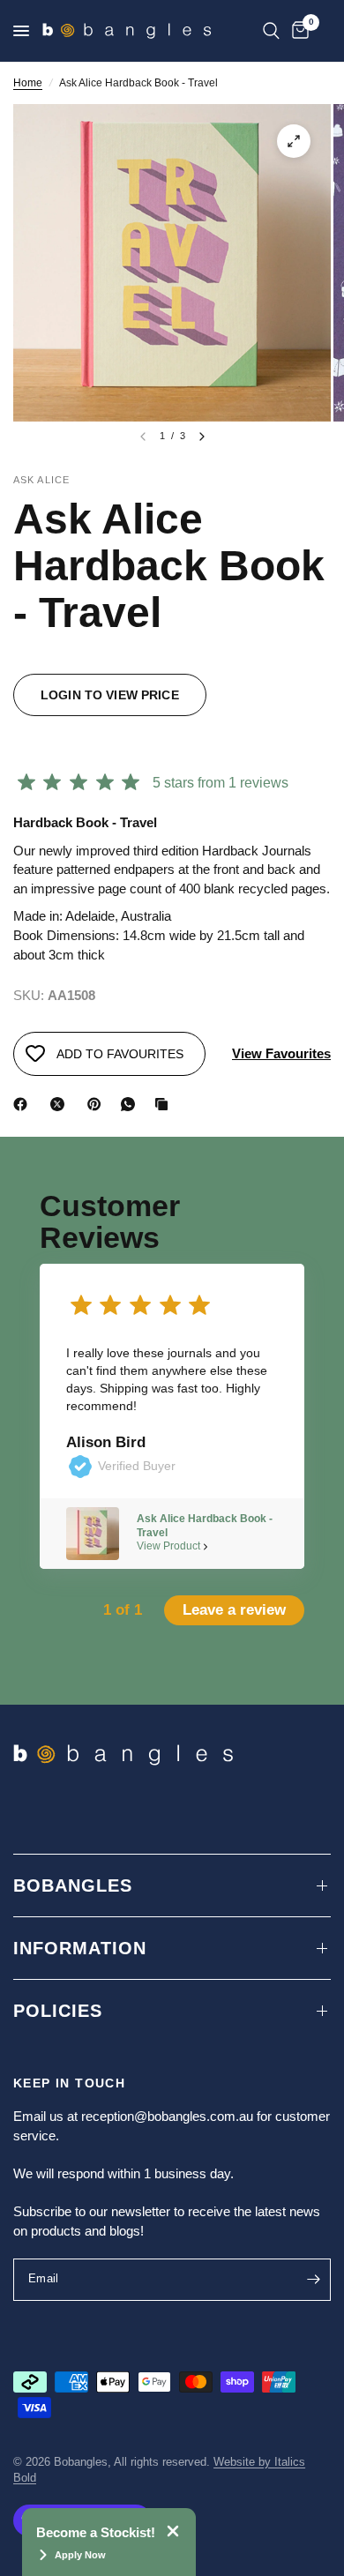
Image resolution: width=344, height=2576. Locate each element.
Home (28, 83)
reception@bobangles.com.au (167, 2116)
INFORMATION (80, 1948)
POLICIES (58, 2011)
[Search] (271, 31)
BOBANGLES (73, 1885)
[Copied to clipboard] (165, 1104)
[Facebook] (24, 1104)
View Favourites (281, 1053)
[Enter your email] (313, 2280)
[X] (61, 1104)
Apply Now (80, 2555)
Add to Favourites (120, 1054)
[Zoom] (294, 141)
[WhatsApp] (131, 1104)
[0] (297, 31)
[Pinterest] (98, 1104)
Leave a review (234, 1610)
